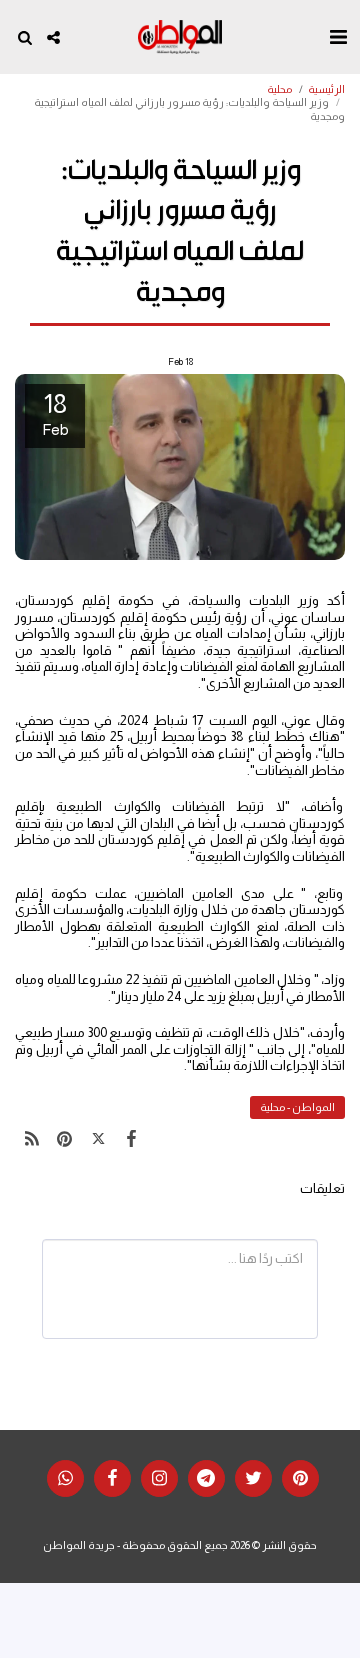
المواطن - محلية (297, 1107)
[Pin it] (64, 1139)
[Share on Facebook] (131, 1139)
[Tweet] (98, 1139)
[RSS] (31, 1139)
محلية (279, 89)
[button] (338, 37)
